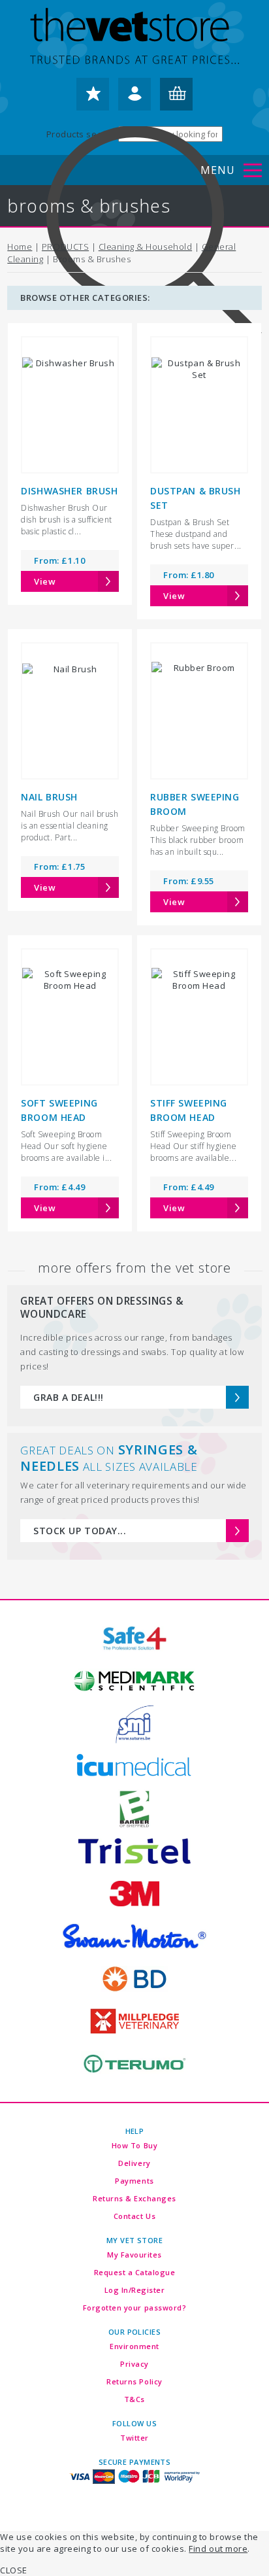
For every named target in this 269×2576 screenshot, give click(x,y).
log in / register (134, 99)
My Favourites (134, 2255)
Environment (134, 2346)
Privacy (134, 2364)
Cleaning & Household (145, 247)
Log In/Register (135, 2290)
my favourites (93, 99)
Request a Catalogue (135, 2272)
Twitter (134, 2438)
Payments (134, 2181)
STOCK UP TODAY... (80, 1531)
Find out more (218, 2549)
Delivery (134, 2163)
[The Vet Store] (134, 37)
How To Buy (134, 2145)
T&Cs (134, 2399)
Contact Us (134, 2216)
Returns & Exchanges (134, 2198)
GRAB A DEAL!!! (68, 1397)
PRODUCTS (65, 247)
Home (20, 247)
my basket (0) (176, 99)
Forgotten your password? (134, 2308)
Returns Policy (134, 2381)
